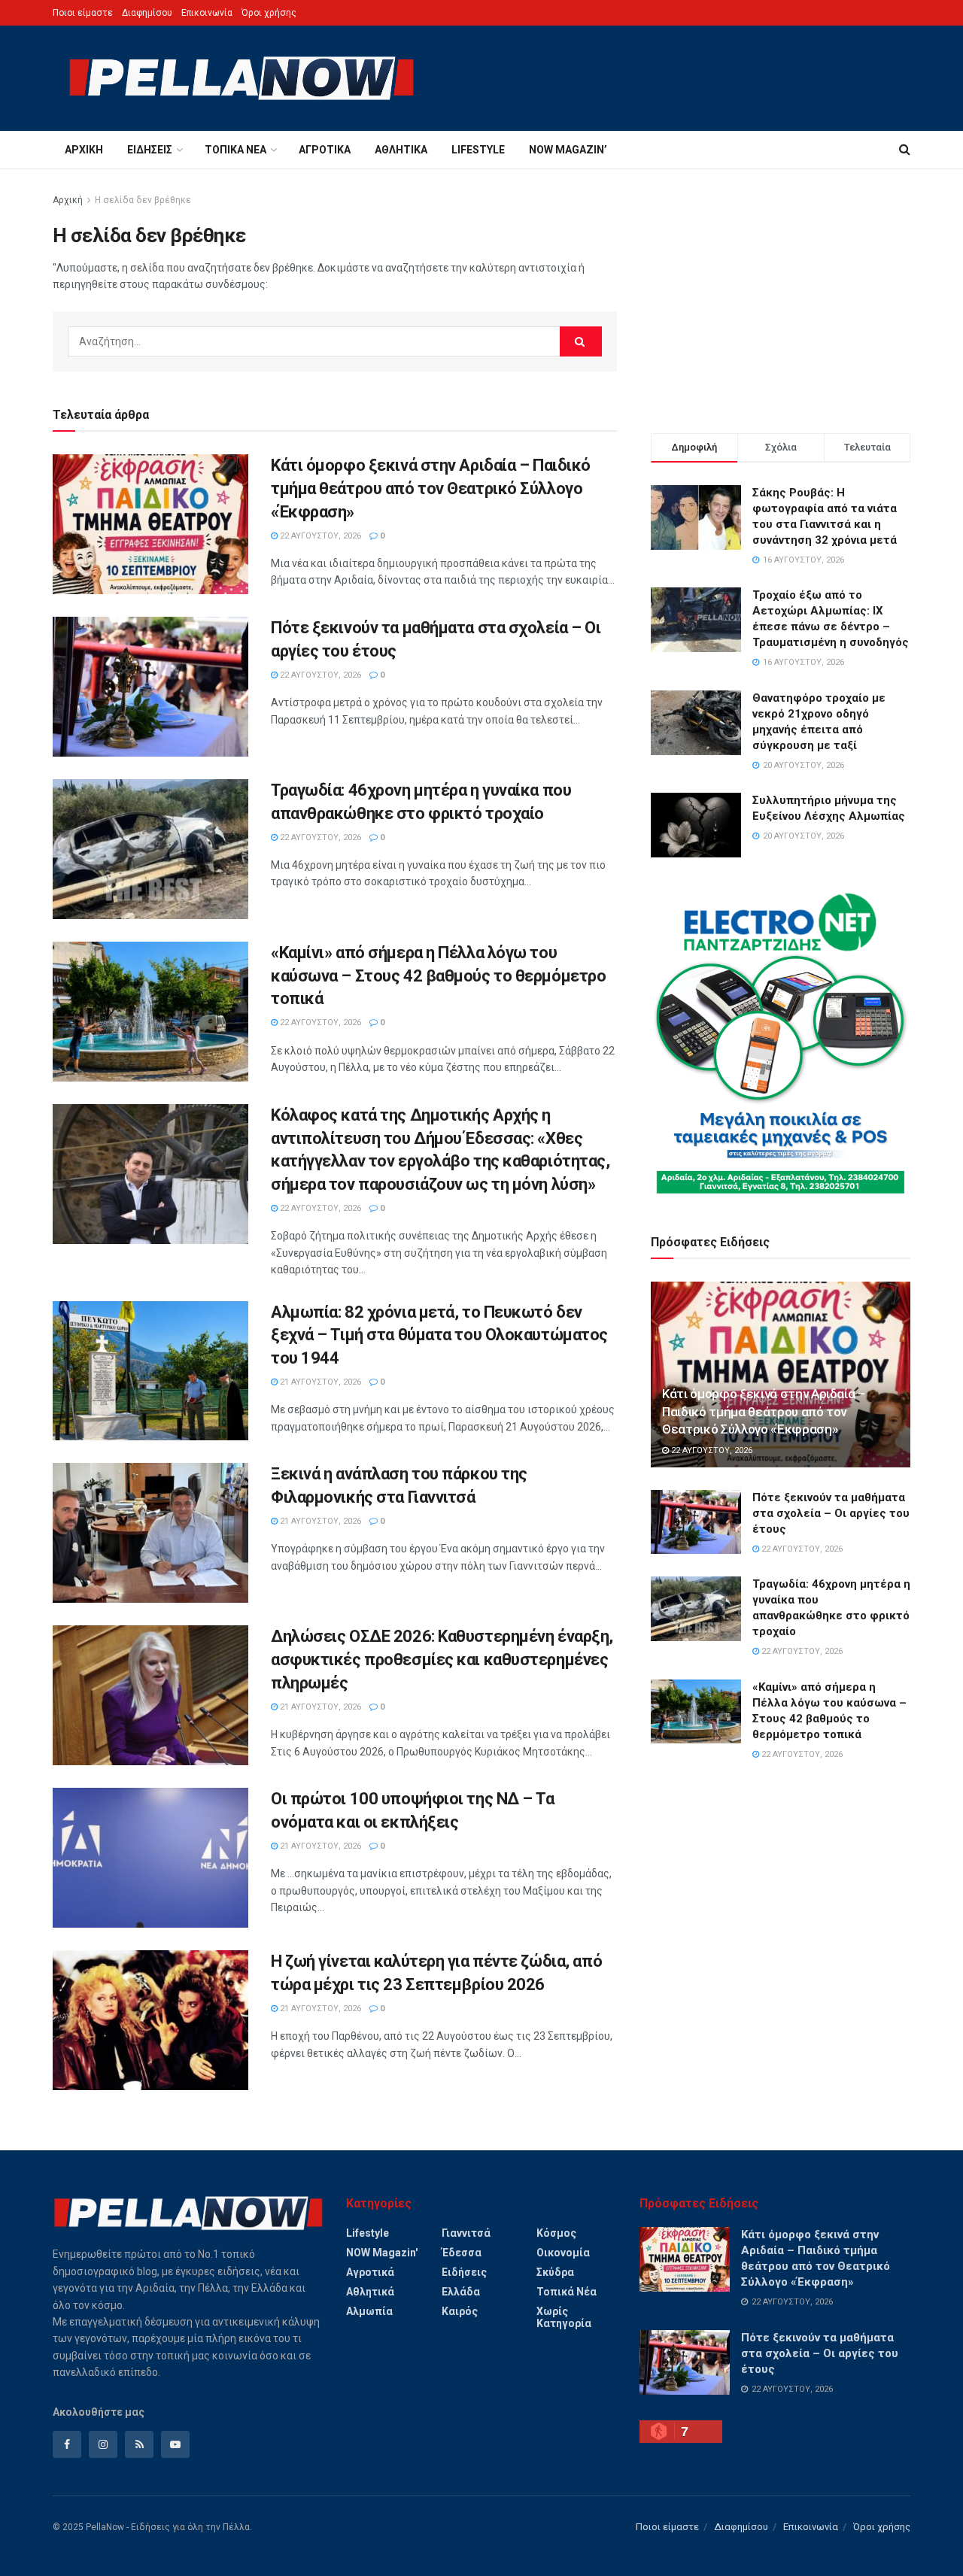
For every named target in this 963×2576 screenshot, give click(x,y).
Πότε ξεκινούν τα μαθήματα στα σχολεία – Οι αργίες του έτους (831, 1513)
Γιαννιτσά (466, 2233)
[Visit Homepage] (242, 78)
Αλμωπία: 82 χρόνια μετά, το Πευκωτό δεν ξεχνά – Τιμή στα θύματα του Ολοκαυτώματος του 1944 (439, 1335)
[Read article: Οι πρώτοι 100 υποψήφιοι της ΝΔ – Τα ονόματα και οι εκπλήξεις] (150, 1858)
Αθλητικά (401, 150)
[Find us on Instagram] (103, 2444)
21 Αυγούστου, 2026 (319, 1382)
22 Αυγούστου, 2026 (319, 536)
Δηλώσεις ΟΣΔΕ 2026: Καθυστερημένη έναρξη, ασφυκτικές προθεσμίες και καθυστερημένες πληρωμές (442, 1660)
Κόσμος (556, 2233)
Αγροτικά (325, 150)
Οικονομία (563, 2253)
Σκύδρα (555, 2272)
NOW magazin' (382, 2253)
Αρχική (84, 150)
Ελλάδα (461, 2292)
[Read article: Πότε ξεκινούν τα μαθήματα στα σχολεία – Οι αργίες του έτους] (150, 687)
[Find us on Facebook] (67, 2444)
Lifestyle (478, 150)
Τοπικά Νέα (235, 150)
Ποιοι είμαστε (83, 13)
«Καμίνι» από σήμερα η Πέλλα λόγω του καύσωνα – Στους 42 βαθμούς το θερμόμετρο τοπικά (438, 976)
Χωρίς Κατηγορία (564, 2317)
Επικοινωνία (207, 13)
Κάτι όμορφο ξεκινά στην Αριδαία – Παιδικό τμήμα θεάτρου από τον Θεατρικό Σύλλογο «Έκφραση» (431, 488)
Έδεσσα (462, 2253)
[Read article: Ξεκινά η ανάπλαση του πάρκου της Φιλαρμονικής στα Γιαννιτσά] (150, 1533)
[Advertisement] (781, 298)
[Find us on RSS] (139, 2444)
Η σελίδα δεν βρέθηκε (143, 200)
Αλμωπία (369, 2311)
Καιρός (460, 2311)
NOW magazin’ (568, 150)
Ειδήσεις (150, 150)
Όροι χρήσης (269, 13)
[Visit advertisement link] (781, 1043)
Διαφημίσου (147, 13)
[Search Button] (905, 150)
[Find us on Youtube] (175, 2444)
